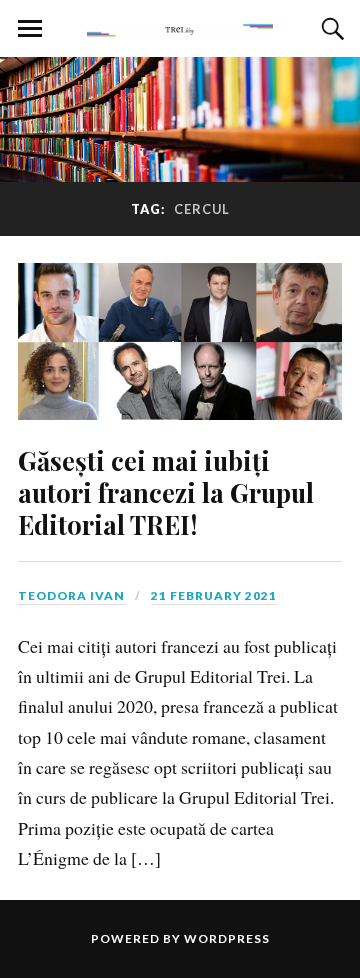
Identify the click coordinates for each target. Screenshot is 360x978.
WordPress (227, 938)
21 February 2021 (214, 595)
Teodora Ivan (71, 595)
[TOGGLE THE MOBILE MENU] (30, 29)
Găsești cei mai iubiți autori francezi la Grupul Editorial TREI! (166, 492)
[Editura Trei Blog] (180, 27)
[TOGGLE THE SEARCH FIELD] (330, 29)
